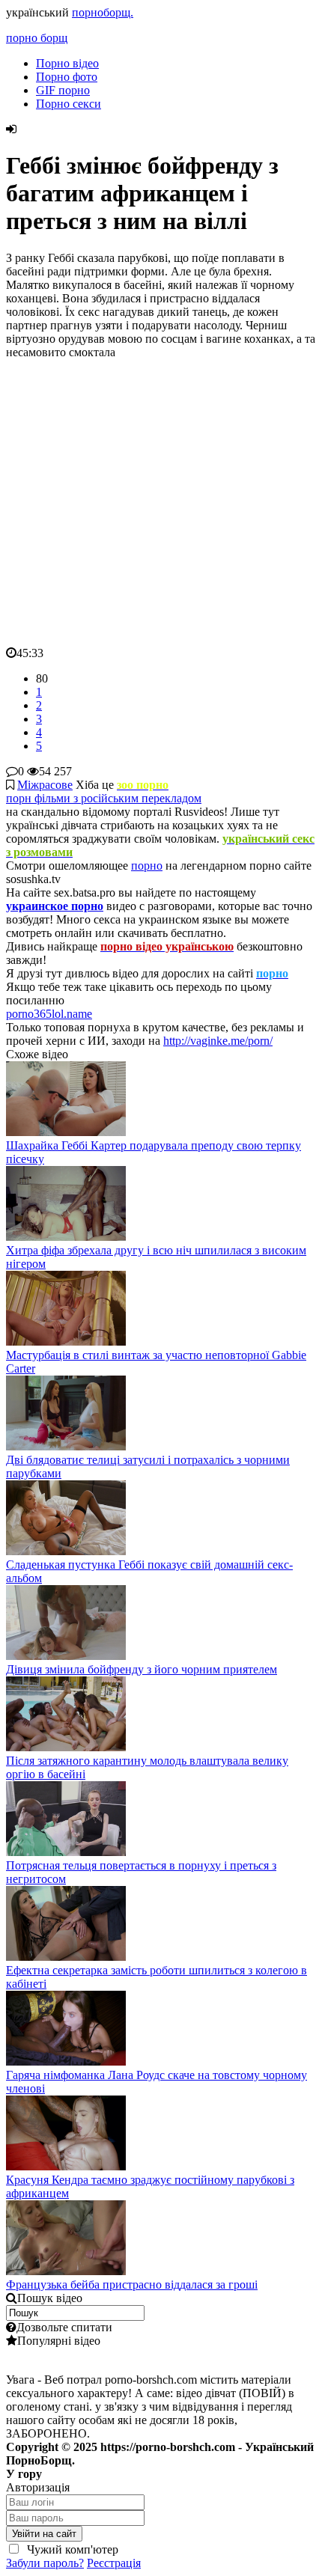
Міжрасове (45, 785)
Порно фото (67, 77)
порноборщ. (103, 12)
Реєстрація (114, 2563)
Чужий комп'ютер (71, 2549)
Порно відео (67, 63)
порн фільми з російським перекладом (104, 798)
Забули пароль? (45, 2563)
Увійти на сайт (44, 2534)
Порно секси (69, 104)
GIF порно (63, 90)
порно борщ (37, 38)
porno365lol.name (49, 1014)
